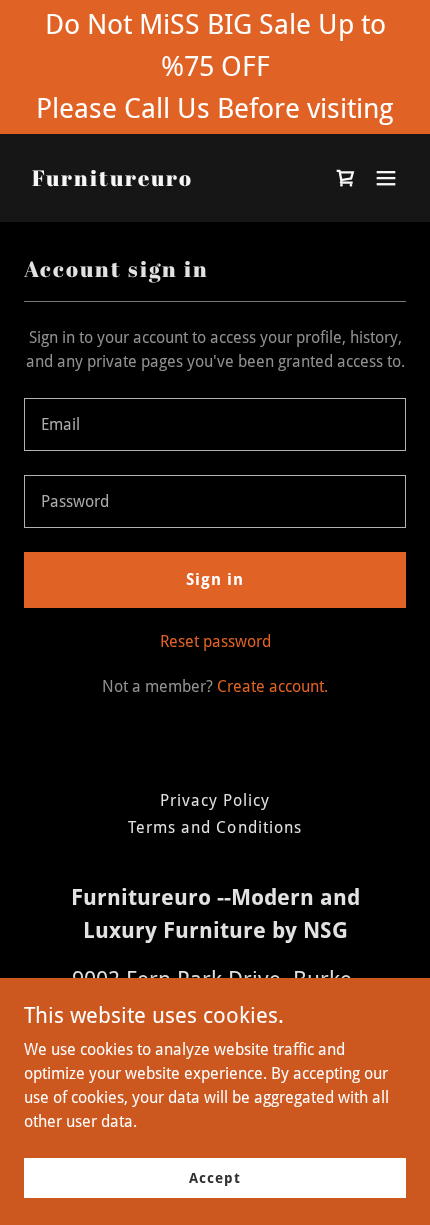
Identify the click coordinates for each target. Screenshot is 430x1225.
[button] (386, 178)
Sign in (215, 579)
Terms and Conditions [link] (214, 827)
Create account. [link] (272, 686)
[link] (112, 180)
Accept (214, 1177)
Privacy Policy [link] (215, 800)
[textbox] (215, 424)
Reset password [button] (215, 641)
